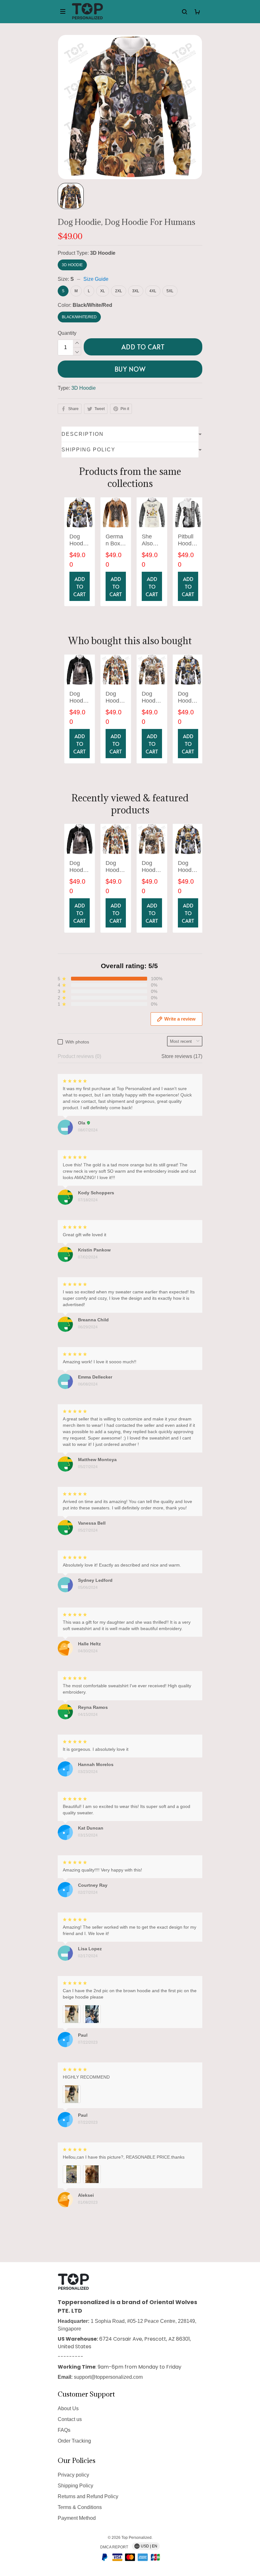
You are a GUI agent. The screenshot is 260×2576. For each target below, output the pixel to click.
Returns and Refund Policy (88, 2496)
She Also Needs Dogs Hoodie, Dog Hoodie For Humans (152, 540)
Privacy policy (73, 2475)
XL (103, 291)
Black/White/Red (92, 305)
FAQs (64, 2430)
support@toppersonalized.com (108, 2377)
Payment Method (77, 2518)
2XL (119, 291)
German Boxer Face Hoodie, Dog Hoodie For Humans (115, 540)
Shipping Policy (75, 2486)
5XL (170, 291)
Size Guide (96, 279)
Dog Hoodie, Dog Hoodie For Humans (79, 540)
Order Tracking (74, 2441)
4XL (153, 291)
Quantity (67, 333)
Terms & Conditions (80, 2507)
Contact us (70, 2419)
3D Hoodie (103, 253)
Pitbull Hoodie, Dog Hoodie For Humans (188, 540)
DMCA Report (114, 2547)
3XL (136, 291)
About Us (68, 2408)
